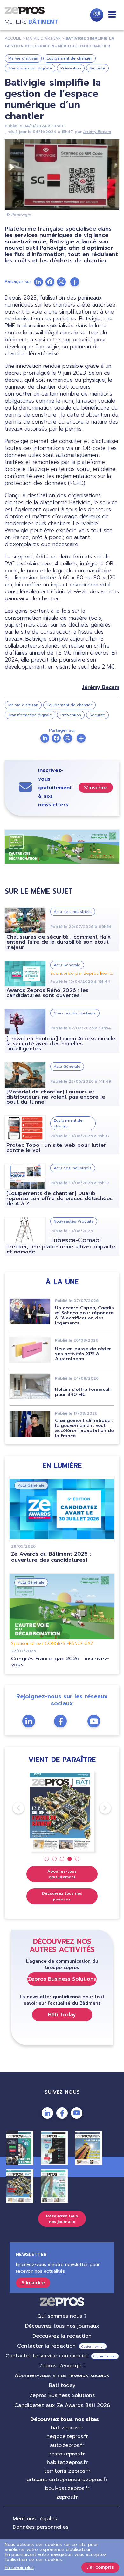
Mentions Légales (35, 2519)
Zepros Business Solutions (62, 1979)
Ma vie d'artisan (23, 58)
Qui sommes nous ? (62, 2316)
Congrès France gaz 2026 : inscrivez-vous (60, 1662)
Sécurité (97, 68)
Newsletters (97, 15)
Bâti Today (62, 2015)
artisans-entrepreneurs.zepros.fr (67, 2480)
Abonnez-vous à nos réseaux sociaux (62, 2375)
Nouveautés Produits (74, 1221)
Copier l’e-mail (93, 2346)
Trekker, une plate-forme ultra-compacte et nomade (61, 1249)
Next (100, 1808)
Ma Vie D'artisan (43, 38)
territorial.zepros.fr (67, 2471)
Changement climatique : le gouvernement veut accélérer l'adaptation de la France (84, 1428)
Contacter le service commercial (47, 2356)
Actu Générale (67, 965)
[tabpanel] (62, 1811)
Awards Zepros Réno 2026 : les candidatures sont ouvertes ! (47, 993)
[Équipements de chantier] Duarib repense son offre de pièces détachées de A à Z (59, 1199)
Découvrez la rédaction (62, 2336)
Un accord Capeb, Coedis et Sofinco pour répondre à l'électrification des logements (84, 1315)
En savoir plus (19, 2568)
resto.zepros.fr (67, 2454)
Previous (13, 1808)
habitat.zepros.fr (67, 2462)
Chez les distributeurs (75, 1013)
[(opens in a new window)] (75, 282)
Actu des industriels (73, 912)
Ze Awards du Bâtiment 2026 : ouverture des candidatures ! (51, 1557)
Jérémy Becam (97, 132)
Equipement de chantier (69, 58)
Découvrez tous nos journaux (62, 1896)
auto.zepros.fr (67, 2445)
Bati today (62, 2385)
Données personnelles (41, 2527)
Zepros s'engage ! (62, 2366)
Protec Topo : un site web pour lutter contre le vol (56, 1148)
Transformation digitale (30, 68)
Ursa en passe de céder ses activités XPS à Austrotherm (83, 1354)
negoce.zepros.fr (67, 2436)
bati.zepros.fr (67, 2428)
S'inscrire (96, 788)
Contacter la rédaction (46, 2346)
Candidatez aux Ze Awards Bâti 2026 (62, 2405)
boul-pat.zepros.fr (67, 2488)
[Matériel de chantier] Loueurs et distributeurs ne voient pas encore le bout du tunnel (56, 1097)
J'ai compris (100, 2567)
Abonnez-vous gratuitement (62, 1874)
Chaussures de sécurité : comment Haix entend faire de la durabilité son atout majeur (59, 942)
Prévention (71, 68)
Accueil (13, 38)
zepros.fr (67, 2497)
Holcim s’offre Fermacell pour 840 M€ (83, 1392)
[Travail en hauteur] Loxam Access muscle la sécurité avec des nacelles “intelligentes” (61, 1044)
